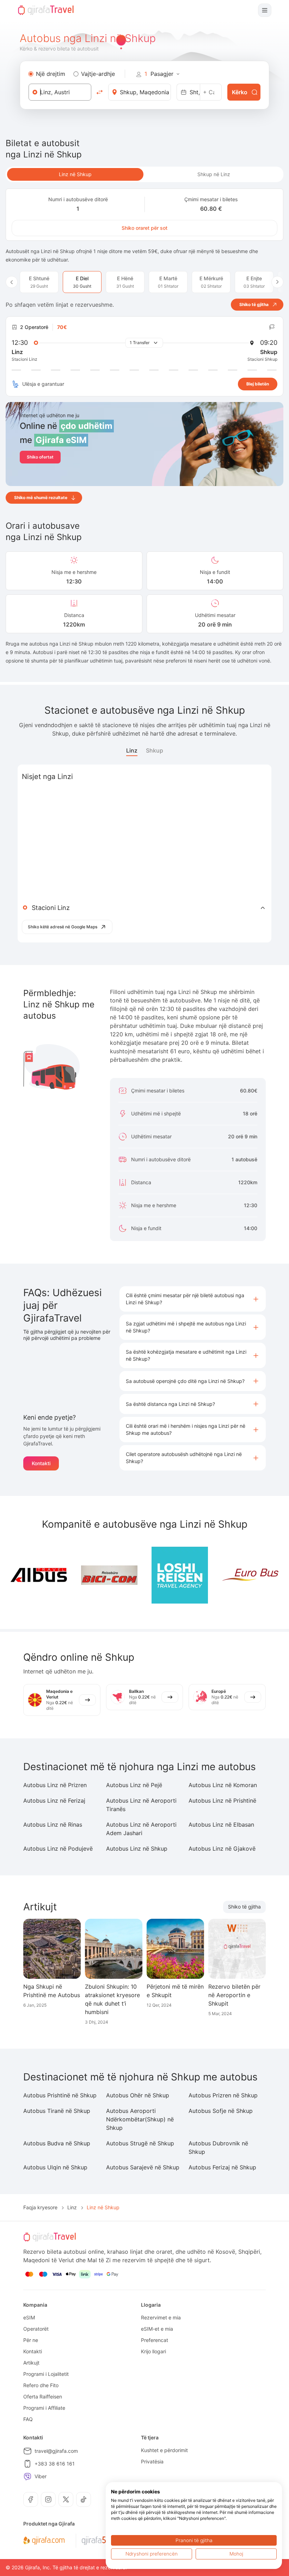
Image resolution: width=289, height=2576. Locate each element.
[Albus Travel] (39, 1575)
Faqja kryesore (40, 2207)
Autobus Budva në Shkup (57, 2143)
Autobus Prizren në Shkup (223, 2095)
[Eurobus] (250, 1575)
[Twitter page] (66, 2499)
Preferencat (155, 2340)
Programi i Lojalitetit (46, 2374)
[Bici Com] (109, 1575)
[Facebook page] (31, 2499)
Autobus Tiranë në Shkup (57, 2111)
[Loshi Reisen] (180, 1575)
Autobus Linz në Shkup (137, 1849)
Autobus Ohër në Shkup (138, 2095)
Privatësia (152, 2461)
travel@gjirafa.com (56, 2451)
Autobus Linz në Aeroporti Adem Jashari (141, 1829)
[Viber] (27, 2476)
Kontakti (41, 1463)
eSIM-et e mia (157, 2329)
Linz (132, 750)
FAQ (28, 2419)
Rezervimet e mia (161, 2317)
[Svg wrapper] (44, 2541)
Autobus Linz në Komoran (223, 1785)
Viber (41, 2476)
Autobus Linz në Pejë (134, 1785)
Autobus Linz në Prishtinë (222, 1801)
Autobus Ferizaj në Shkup (222, 2167)
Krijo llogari (153, 2351)
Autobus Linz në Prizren (55, 1785)
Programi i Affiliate (44, 2408)
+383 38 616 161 (55, 2464)
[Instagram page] (48, 2499)
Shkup (155, 750)
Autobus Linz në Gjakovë (222, 1849)
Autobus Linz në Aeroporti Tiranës (141, 1805)
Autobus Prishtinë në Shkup (60, 2095)
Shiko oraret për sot (144, 228)
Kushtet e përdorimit (164, 2450)
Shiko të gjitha (244, 1907)
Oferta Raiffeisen (43, 2397)
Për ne (31, 2340)
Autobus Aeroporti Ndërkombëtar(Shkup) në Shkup (140, 2119)
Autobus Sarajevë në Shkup (143, 2167)
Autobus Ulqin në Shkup (55, 2167)
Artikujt (31, 2363)
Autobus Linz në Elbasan (221, 1825)
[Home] (46, 10)
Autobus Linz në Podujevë (58, 1849)
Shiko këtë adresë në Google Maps (63, 927)
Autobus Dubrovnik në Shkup (218, 2147)
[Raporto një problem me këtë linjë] (272, 327)
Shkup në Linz (214, 174)
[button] (193, 1299)
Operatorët (36, 2329)
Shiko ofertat (40, 457)
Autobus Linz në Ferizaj (54, 1801)
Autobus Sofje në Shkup (221, 2111)
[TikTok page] (84, 2499)
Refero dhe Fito (41, 2385)
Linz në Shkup (75, 174)
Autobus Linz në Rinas (53, 1825)
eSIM (29, 2317)
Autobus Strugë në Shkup (140, 2143)
